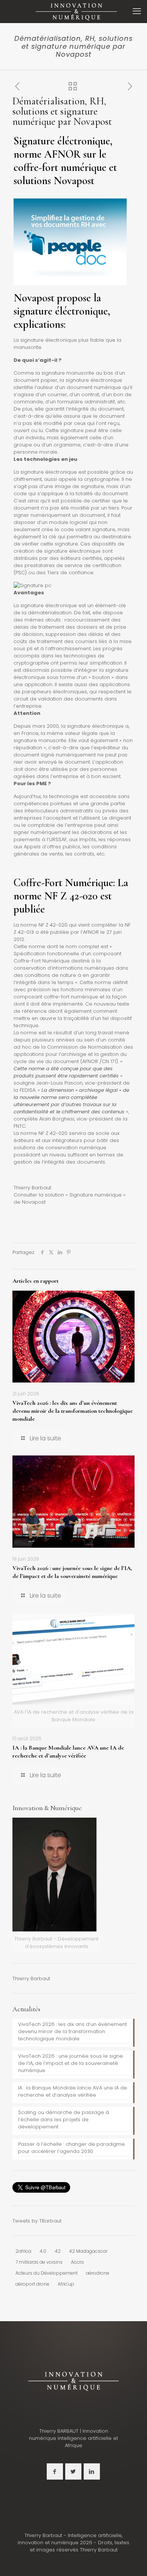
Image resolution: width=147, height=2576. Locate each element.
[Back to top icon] (132, 2561)
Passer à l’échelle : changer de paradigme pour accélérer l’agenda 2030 (71, 2148)
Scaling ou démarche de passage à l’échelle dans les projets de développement (64, 2120)
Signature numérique (96, 1195)
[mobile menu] (137, 11)
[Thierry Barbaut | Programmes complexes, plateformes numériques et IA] (76, 11)
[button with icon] (55, 2471)
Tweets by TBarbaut (37, 2221)
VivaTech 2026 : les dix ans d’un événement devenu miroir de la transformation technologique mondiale (73, 1411)
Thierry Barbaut (31, 1978)
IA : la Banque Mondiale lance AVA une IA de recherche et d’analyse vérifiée (68, 1752)
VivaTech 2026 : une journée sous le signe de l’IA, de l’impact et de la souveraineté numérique (72, 1572)
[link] (73, 2381)
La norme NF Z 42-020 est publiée (71, 896)
